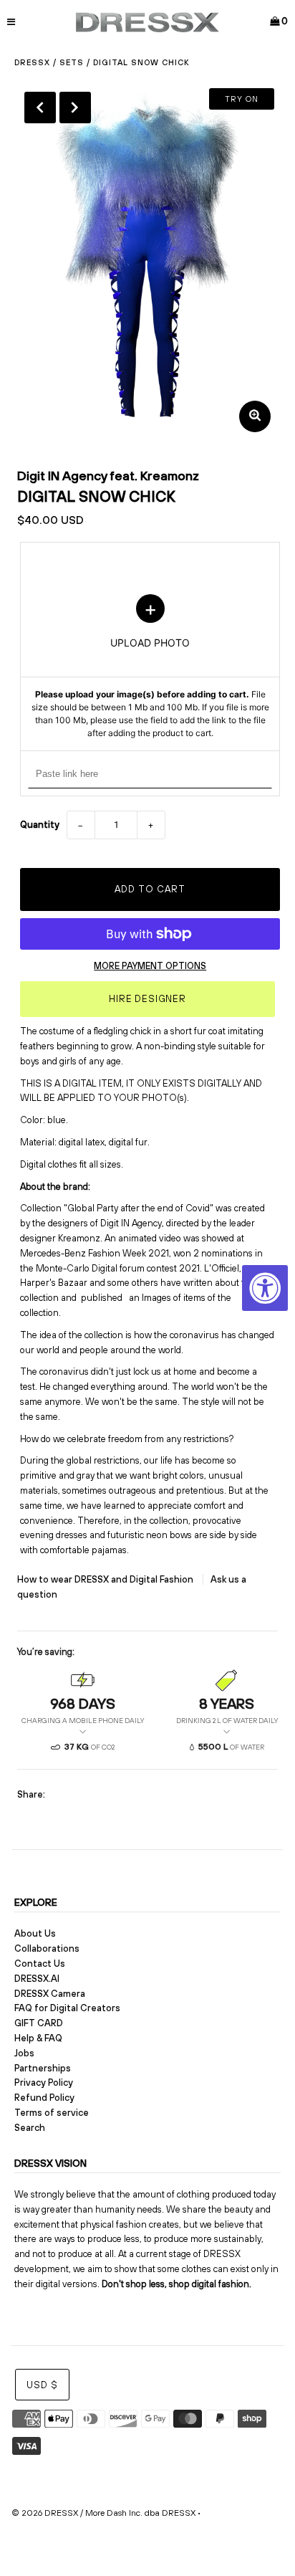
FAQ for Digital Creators (67, 2008)
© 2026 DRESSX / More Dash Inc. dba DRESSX (103, 2513)
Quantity (40, 825)
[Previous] (40, 108)
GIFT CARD (39, 2023)
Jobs (24, 2053)
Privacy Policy (44, 2083)
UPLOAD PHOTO (150, 667)
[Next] (75, 108)
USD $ (42, 2385)
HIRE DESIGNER (147, 999)
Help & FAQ (38, 2038)
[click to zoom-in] (255, 416)
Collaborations (47, 1948)
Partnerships (43, 2068)
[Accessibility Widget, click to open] (265, 1288)
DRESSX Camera (50, 1994)
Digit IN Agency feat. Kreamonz (108, 476)
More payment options (150, 966)
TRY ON (242, 99)
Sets (72, 62)
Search (30, 2128)
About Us (35, 1933)
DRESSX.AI (37, 1979)
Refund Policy (44, 2098)
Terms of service (52, 2113)
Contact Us (40, 1964)
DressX (32, 62)
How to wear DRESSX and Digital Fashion (106, 1579)
